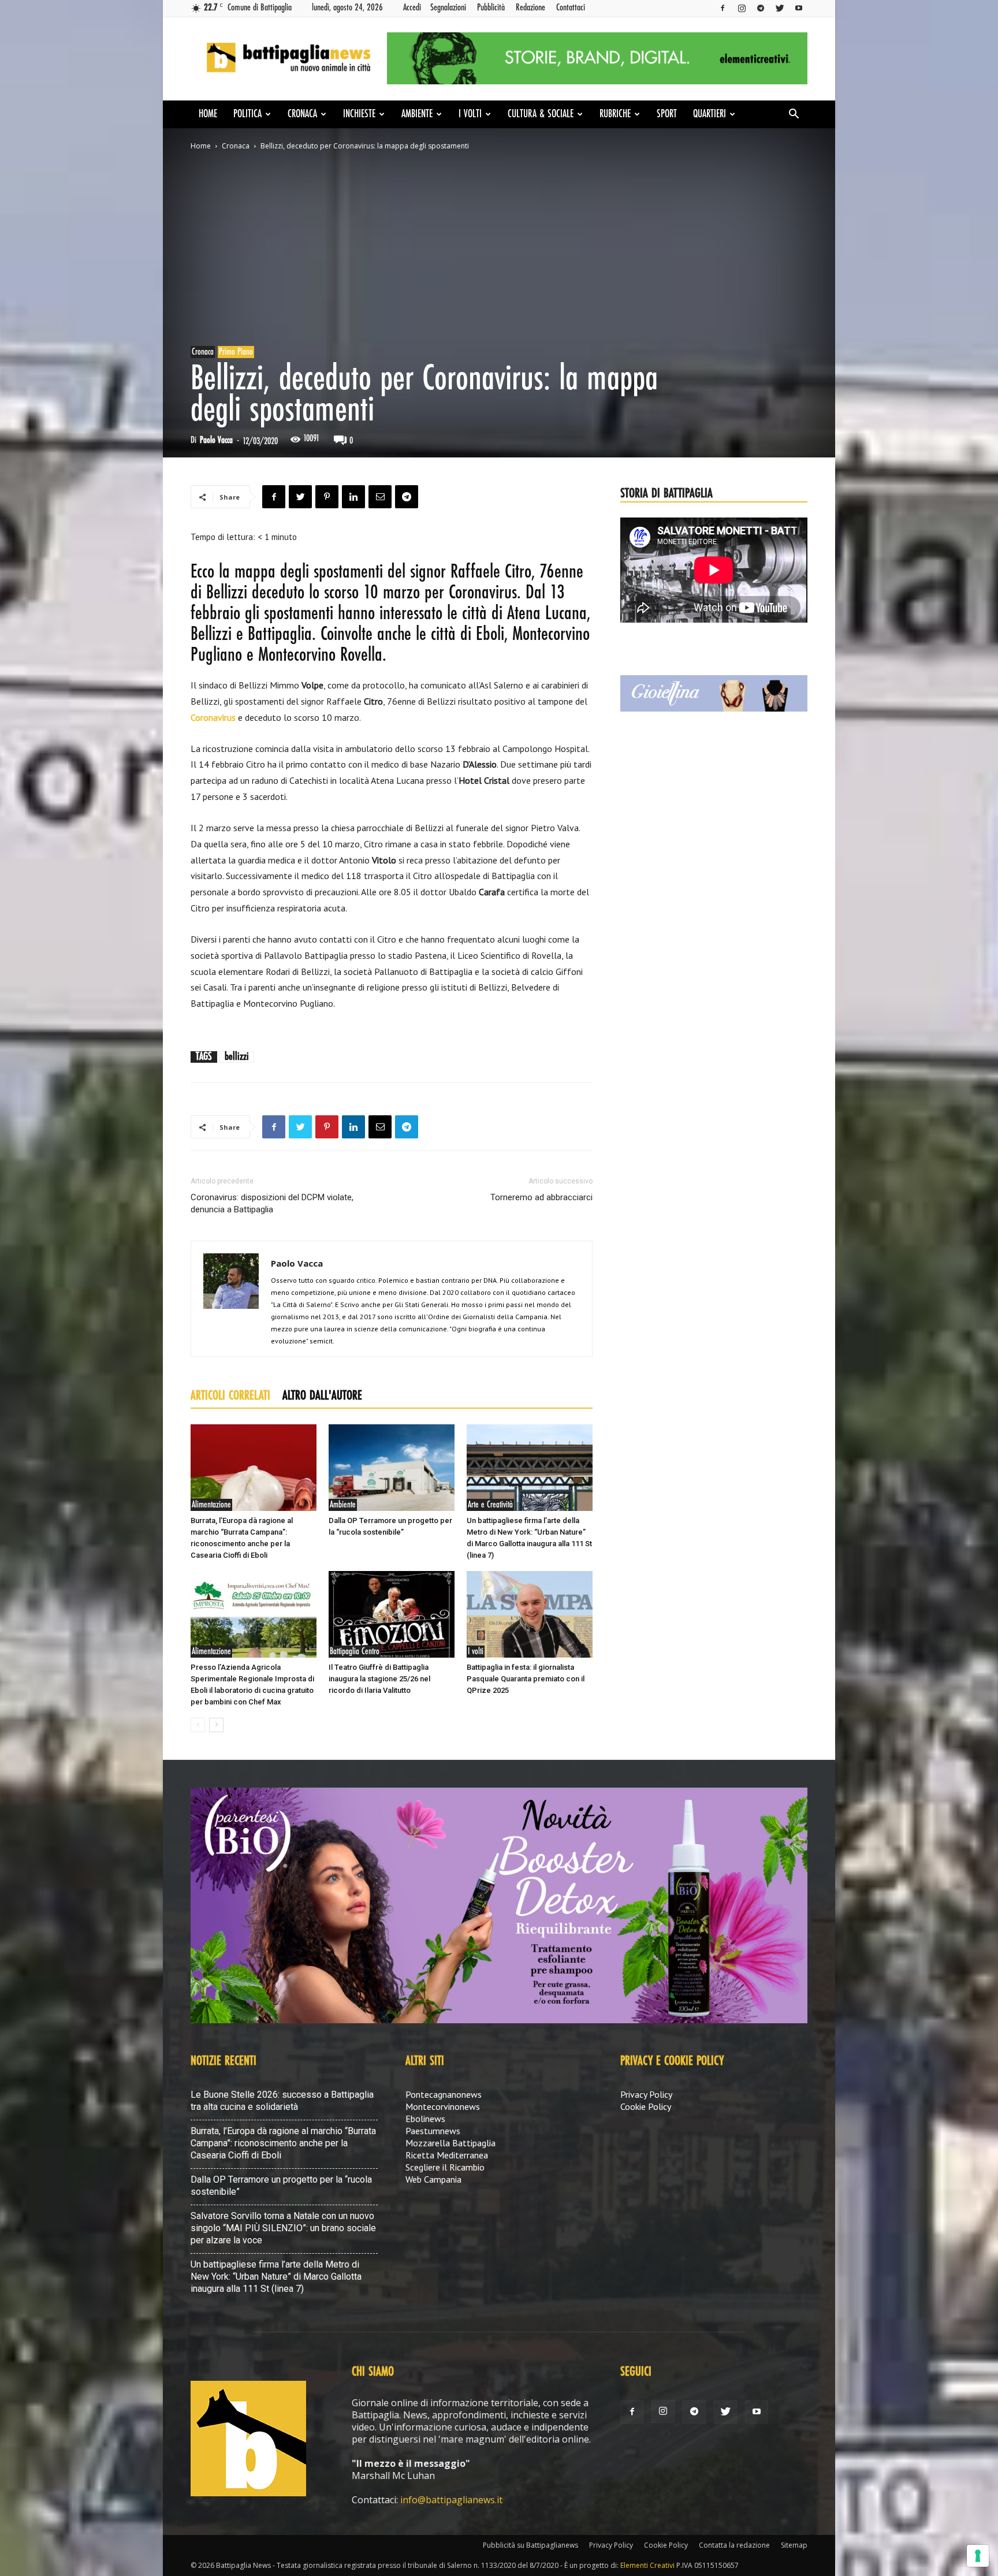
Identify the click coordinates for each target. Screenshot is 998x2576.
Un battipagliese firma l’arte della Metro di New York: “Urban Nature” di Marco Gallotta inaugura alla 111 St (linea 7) (276, 2277)
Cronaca (302, 114)
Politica (247, 114)
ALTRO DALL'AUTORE (322, 1396)
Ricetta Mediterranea (447, 2155)
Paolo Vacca (216, 440)
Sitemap (794, 2545)
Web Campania (433, 2179)
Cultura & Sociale (541, 114)
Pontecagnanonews (444, 2094)
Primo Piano (236, 352)
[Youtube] (799, 8)
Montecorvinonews (443, 2106)
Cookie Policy (646, 2106)
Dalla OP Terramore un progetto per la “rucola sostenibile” (281, 2186)
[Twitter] (780, 8)
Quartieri (710, 114)
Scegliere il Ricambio (445, 2167)
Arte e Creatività (490, 1505)
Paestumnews (433, 2131)
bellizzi (237, 1057)
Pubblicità (491, 8)
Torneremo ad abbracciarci (541, 1197)
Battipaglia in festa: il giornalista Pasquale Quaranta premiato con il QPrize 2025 (526, 1679)
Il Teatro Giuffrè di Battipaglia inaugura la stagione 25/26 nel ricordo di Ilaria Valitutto (379, 1679)
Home (208, 114)
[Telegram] (761, 8)
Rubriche (615, 114)
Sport (667, 114)
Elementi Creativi (647, 2565)
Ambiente (417, 114)
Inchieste (359, 114)
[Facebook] (723, 8)
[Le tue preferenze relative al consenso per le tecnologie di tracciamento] (978, 2556)
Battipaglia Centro (355, 1652)
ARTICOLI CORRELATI (230, 1396)
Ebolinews (425, 2119)
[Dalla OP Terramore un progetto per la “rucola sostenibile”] (392, 1468)
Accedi (412, 8)
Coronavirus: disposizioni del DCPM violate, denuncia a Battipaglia (272, 1203)
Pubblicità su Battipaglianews (530, 2545)
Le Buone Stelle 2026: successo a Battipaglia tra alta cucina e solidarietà (282, 2101)
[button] (794, 115)
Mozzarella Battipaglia (450, 2143)
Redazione (530, 8)
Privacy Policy (646, 2094)
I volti (470, 114)
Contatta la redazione (734, 2545)
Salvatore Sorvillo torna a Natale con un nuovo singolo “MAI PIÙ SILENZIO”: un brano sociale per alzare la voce (283, 2228)
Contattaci (571, 8)
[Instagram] (742, 8)
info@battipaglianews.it (451, 2500)
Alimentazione (211, 1505)
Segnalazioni (448, 8)
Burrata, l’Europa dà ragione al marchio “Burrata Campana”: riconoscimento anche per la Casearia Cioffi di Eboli (283, 2143)
